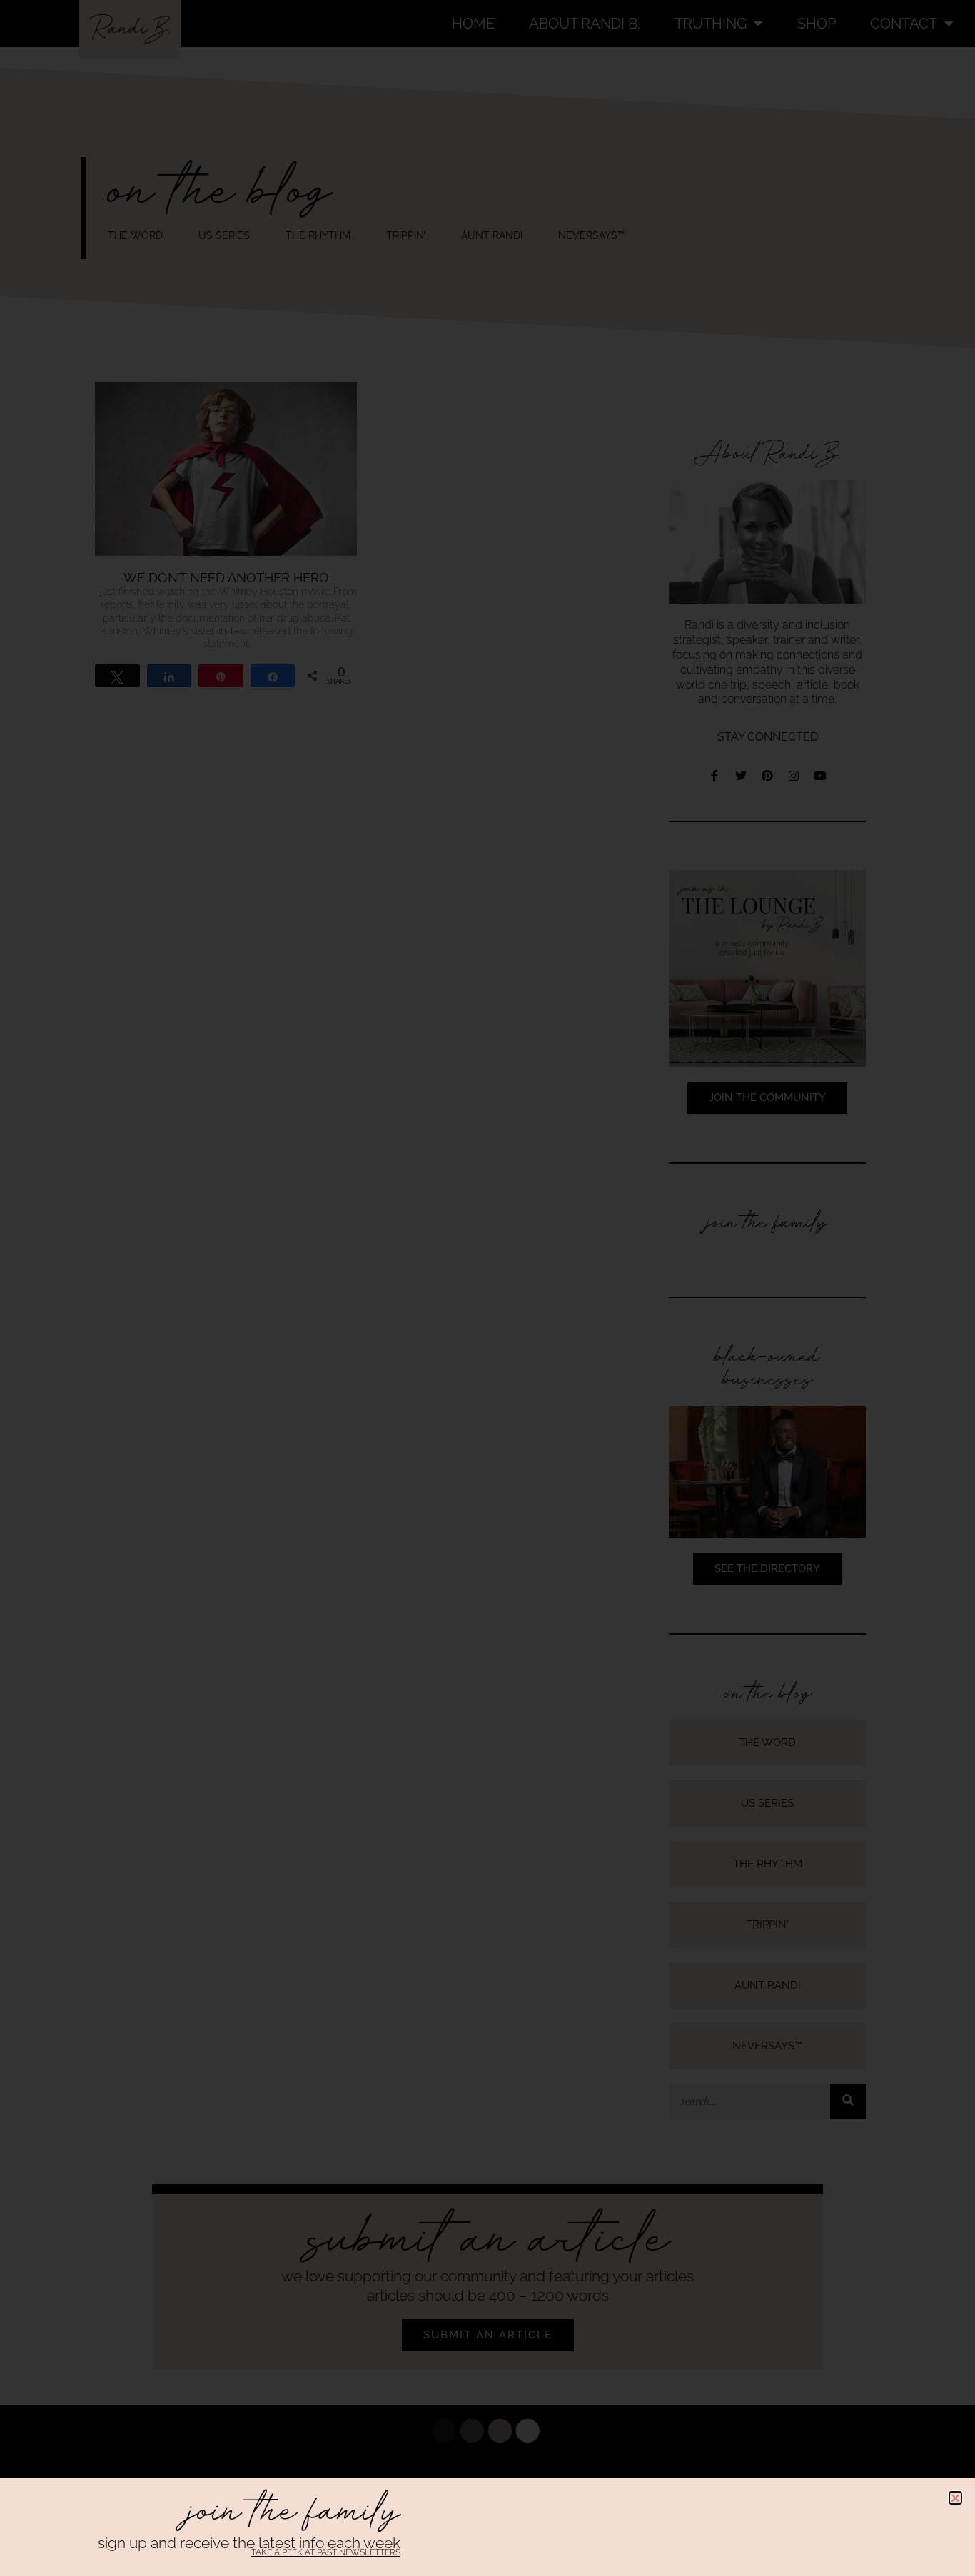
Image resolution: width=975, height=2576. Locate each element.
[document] (487, 1288)
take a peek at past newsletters (326, 2552)
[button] (955, 2498)
